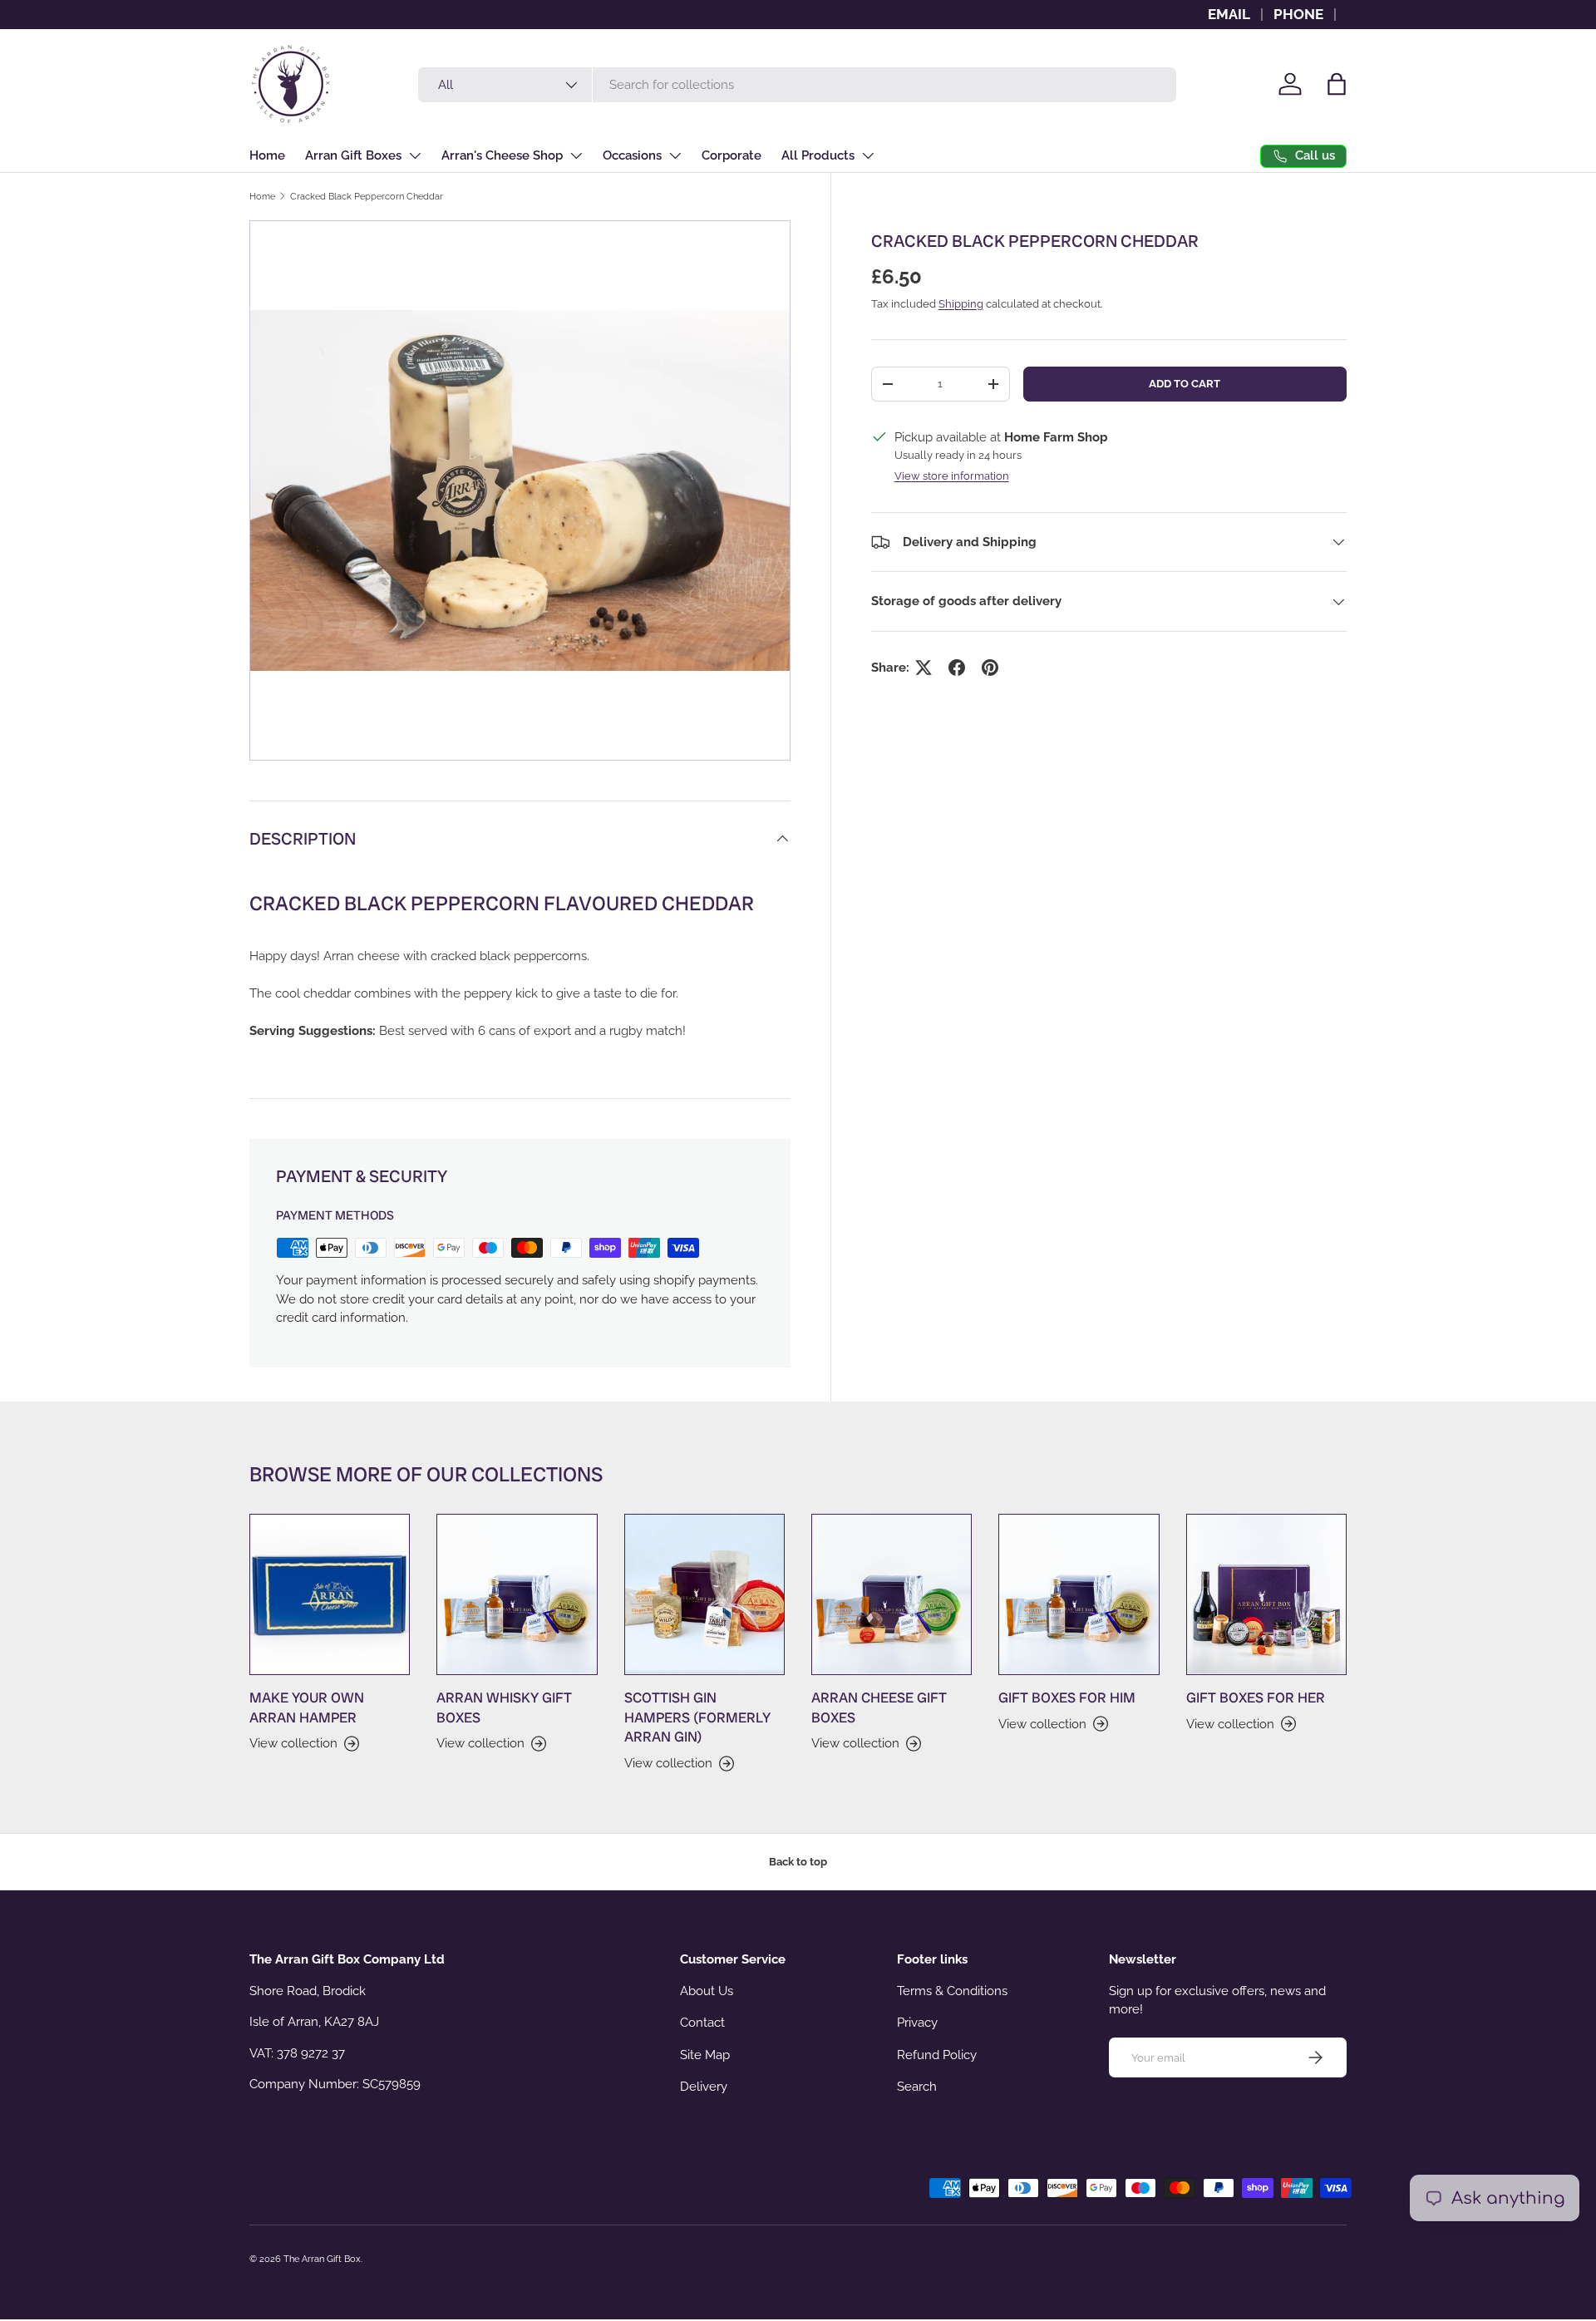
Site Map (705, 2055)
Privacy (917, 2023)
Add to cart (1185, 384)
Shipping (961, 304)
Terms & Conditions (952, 1991)
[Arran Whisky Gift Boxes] (517, 1594)
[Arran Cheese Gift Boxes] (892, 1594)
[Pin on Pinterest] (990, 668)
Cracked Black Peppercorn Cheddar (367, 196)
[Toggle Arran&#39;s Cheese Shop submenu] (576, 155)
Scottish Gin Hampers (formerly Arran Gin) (697, 1717)
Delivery (704, 2087)
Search (917, 2087)
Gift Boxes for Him (1067, 1698)
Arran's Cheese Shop (502, 155)
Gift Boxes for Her (1256, 1698)
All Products (818, 155)
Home (267, 155)
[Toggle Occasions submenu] (675, 155)
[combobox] (797, 85)
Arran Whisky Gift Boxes (504, 1707)
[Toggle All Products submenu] (868, 155)
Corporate (731, 155)
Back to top (798, 1862)
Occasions (632, 155)
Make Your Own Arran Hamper (307, 1707)
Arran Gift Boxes (353, 155)
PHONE (1298, 14)
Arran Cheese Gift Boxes (879, 1707)
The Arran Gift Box (322, 2259)
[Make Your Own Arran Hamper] (330, 1594)
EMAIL (1229, 14)
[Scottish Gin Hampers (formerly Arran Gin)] (704, 1594)
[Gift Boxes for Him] (1079, 1594)
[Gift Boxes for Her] (1266, 1594)
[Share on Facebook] (957, 668)
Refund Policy (937, 2055)
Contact (702, 2023)
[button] (1337, 84)
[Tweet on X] (924, 668)
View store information (952, 476)
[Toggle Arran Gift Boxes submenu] (415, 155)
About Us (707, 1991)
